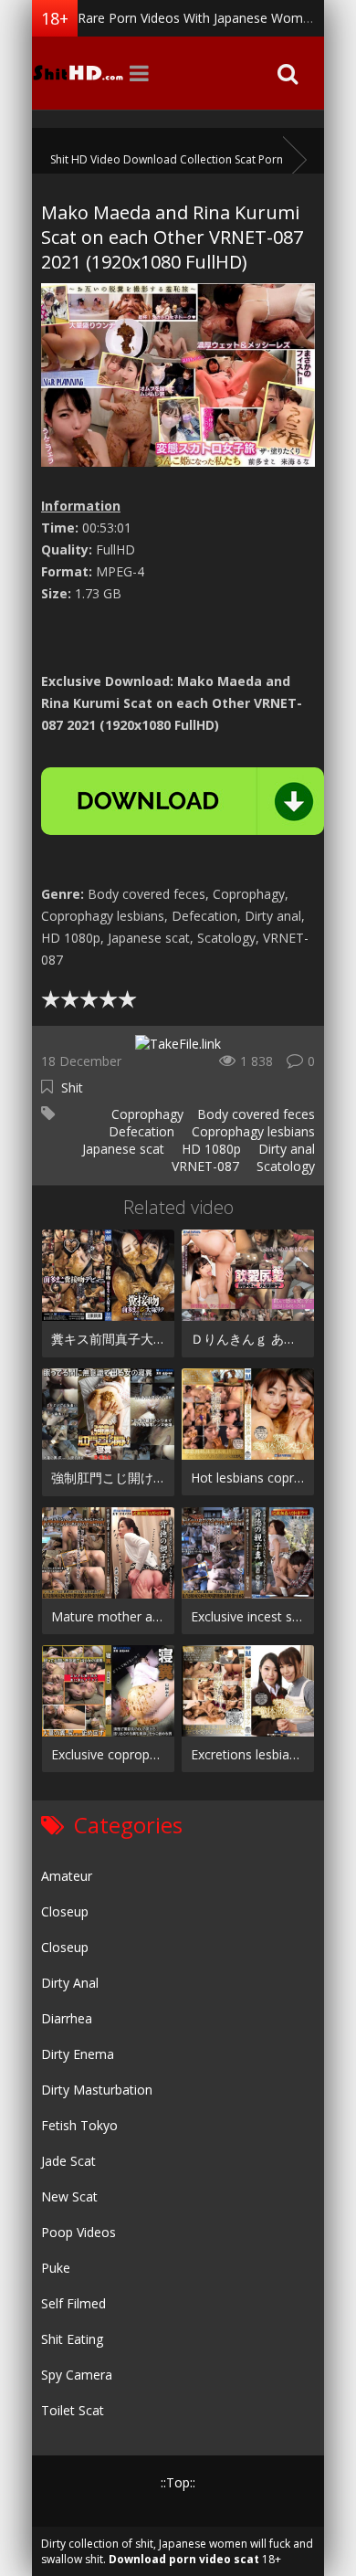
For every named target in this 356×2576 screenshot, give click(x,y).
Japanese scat (121, 1149)
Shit (72, 1087)
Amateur (67, 1876)
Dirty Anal (70, 1983)
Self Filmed (73, 2303)
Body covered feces (256, 1114)
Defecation (140, 1131)
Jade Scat (68, 2161)
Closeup (65, 1911)
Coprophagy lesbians (251, 1131)
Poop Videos (79, 2232)
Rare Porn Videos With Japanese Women (198, 18)
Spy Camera (77, 2375)
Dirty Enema (78, 2054)
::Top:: (178, 2482)
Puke (56, 2268)
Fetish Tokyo (79, 2125)
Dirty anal (285, 1149)
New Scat (69, 2196)
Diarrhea (67, 2018)
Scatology (284, 1166)
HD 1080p (209, 1149)
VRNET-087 (204, 1166)
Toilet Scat (73, 2410)
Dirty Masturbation (97, 2090)
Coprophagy (146, 1114)
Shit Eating (72, 2339)
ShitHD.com (78, 73)
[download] (183, 801)
